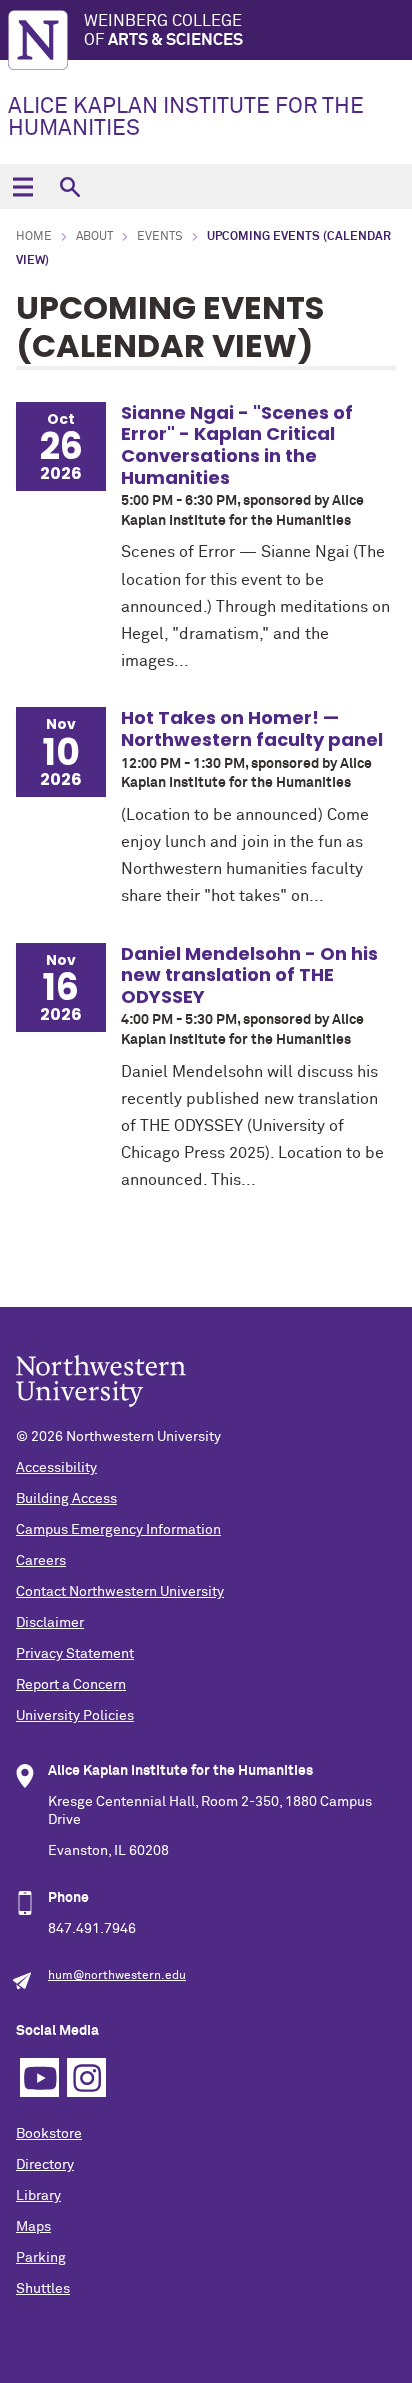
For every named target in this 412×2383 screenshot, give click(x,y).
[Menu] (22, 186)
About (94, 237)
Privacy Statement (75, 1654)
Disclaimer (50, 1623)
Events (160, 237)
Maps (33, 2227)
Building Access (66, 1499)
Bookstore (49, 2134)
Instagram (86, 2077)
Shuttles (43, 2289)
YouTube (39, 2077)
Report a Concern (71, 1685)
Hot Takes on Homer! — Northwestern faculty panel (252, 728)
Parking (41, 2258)
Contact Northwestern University (120, 1592)
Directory (45, 2165)
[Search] (69, 186)
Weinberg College (163, 30)
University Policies (75, 1716)
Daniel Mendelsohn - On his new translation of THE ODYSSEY (249, 975)
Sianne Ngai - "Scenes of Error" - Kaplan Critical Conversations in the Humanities (237, 445)
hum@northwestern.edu (117, 1976)
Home (34, 237)
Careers (41, 1561)
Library (38, 2196)
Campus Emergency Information (118, 1530)
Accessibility (56, 1468)
